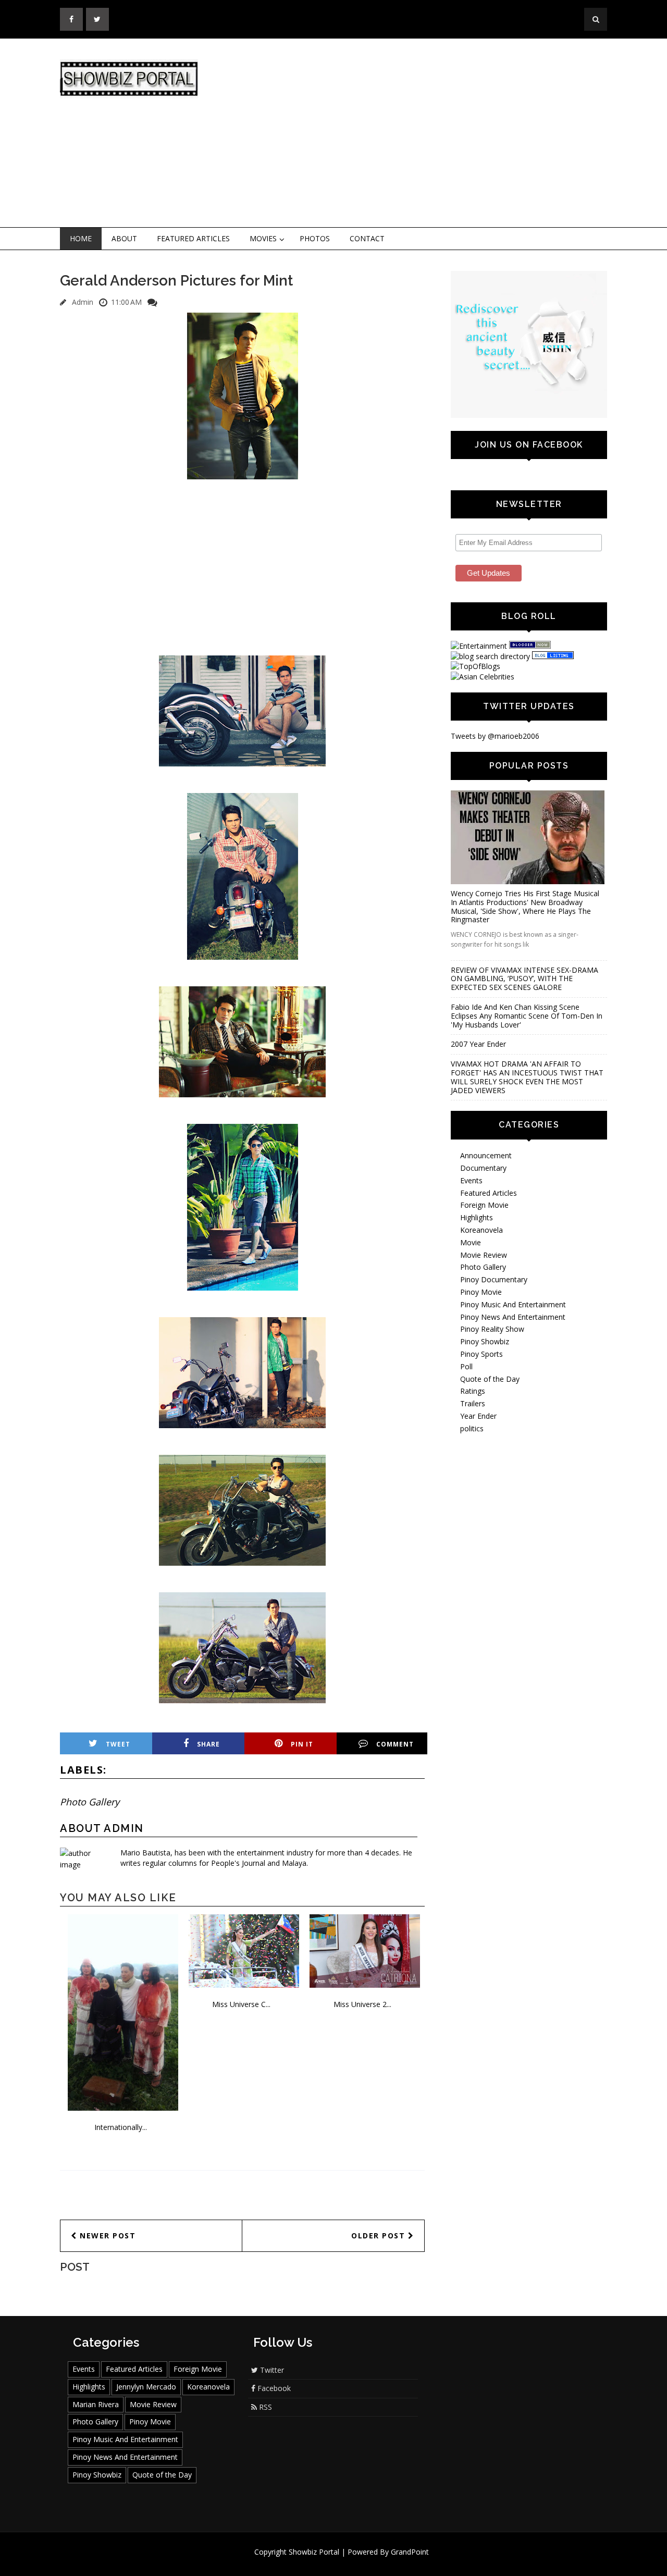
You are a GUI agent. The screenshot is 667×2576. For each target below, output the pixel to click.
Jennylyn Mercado (146, 2387)
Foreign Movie (484, 1205)
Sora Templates (365, 2562)
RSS (264, 2407)
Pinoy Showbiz (485, 1341)
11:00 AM (126, 302)
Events (471, 1180)
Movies (263, 238)
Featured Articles (193, 238)
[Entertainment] (479, 646)
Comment (395, 1744)
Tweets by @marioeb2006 (495, 736)
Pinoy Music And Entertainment (513, 1304)
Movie (471, 1242)
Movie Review (484, 1255)
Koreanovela (481, 1230)
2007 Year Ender (478, 1044)
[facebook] (71, 19)
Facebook (273, 2388)
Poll (466, 1366)
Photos (315, 238)
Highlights (477, 1217)
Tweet (118, 1744)
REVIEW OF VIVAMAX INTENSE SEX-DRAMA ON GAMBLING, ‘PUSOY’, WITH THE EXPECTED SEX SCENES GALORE (524, 979)
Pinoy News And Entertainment (513, 1317)
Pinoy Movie (481, 1292)
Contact (367, 238)
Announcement (486, 1155)
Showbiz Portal (314, 2552)
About (124, 238)
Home (81, 238)
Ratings (473, 1391)
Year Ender (478, 1416)
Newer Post (107, 2236)
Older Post (380, 2236)
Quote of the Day (490, 1379)
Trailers (473, 1403)
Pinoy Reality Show (492, 1329)
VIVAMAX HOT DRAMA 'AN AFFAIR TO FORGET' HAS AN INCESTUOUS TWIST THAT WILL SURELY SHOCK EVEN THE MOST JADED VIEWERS (527, 1077)
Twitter (271, 2370)
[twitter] (97, 19)
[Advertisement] (419, 133)
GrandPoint (410, 2552)
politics (472, 1428)
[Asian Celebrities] (483, 677)
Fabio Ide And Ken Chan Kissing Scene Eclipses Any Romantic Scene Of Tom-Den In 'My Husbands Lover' (527, 1016)
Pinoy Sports (481, 1354)
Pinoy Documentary (494, 1279)
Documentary (483, 1168)
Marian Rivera (96, 2404)
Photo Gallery (90, 1802)
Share (208, 1744)
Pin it (302, 1744)
